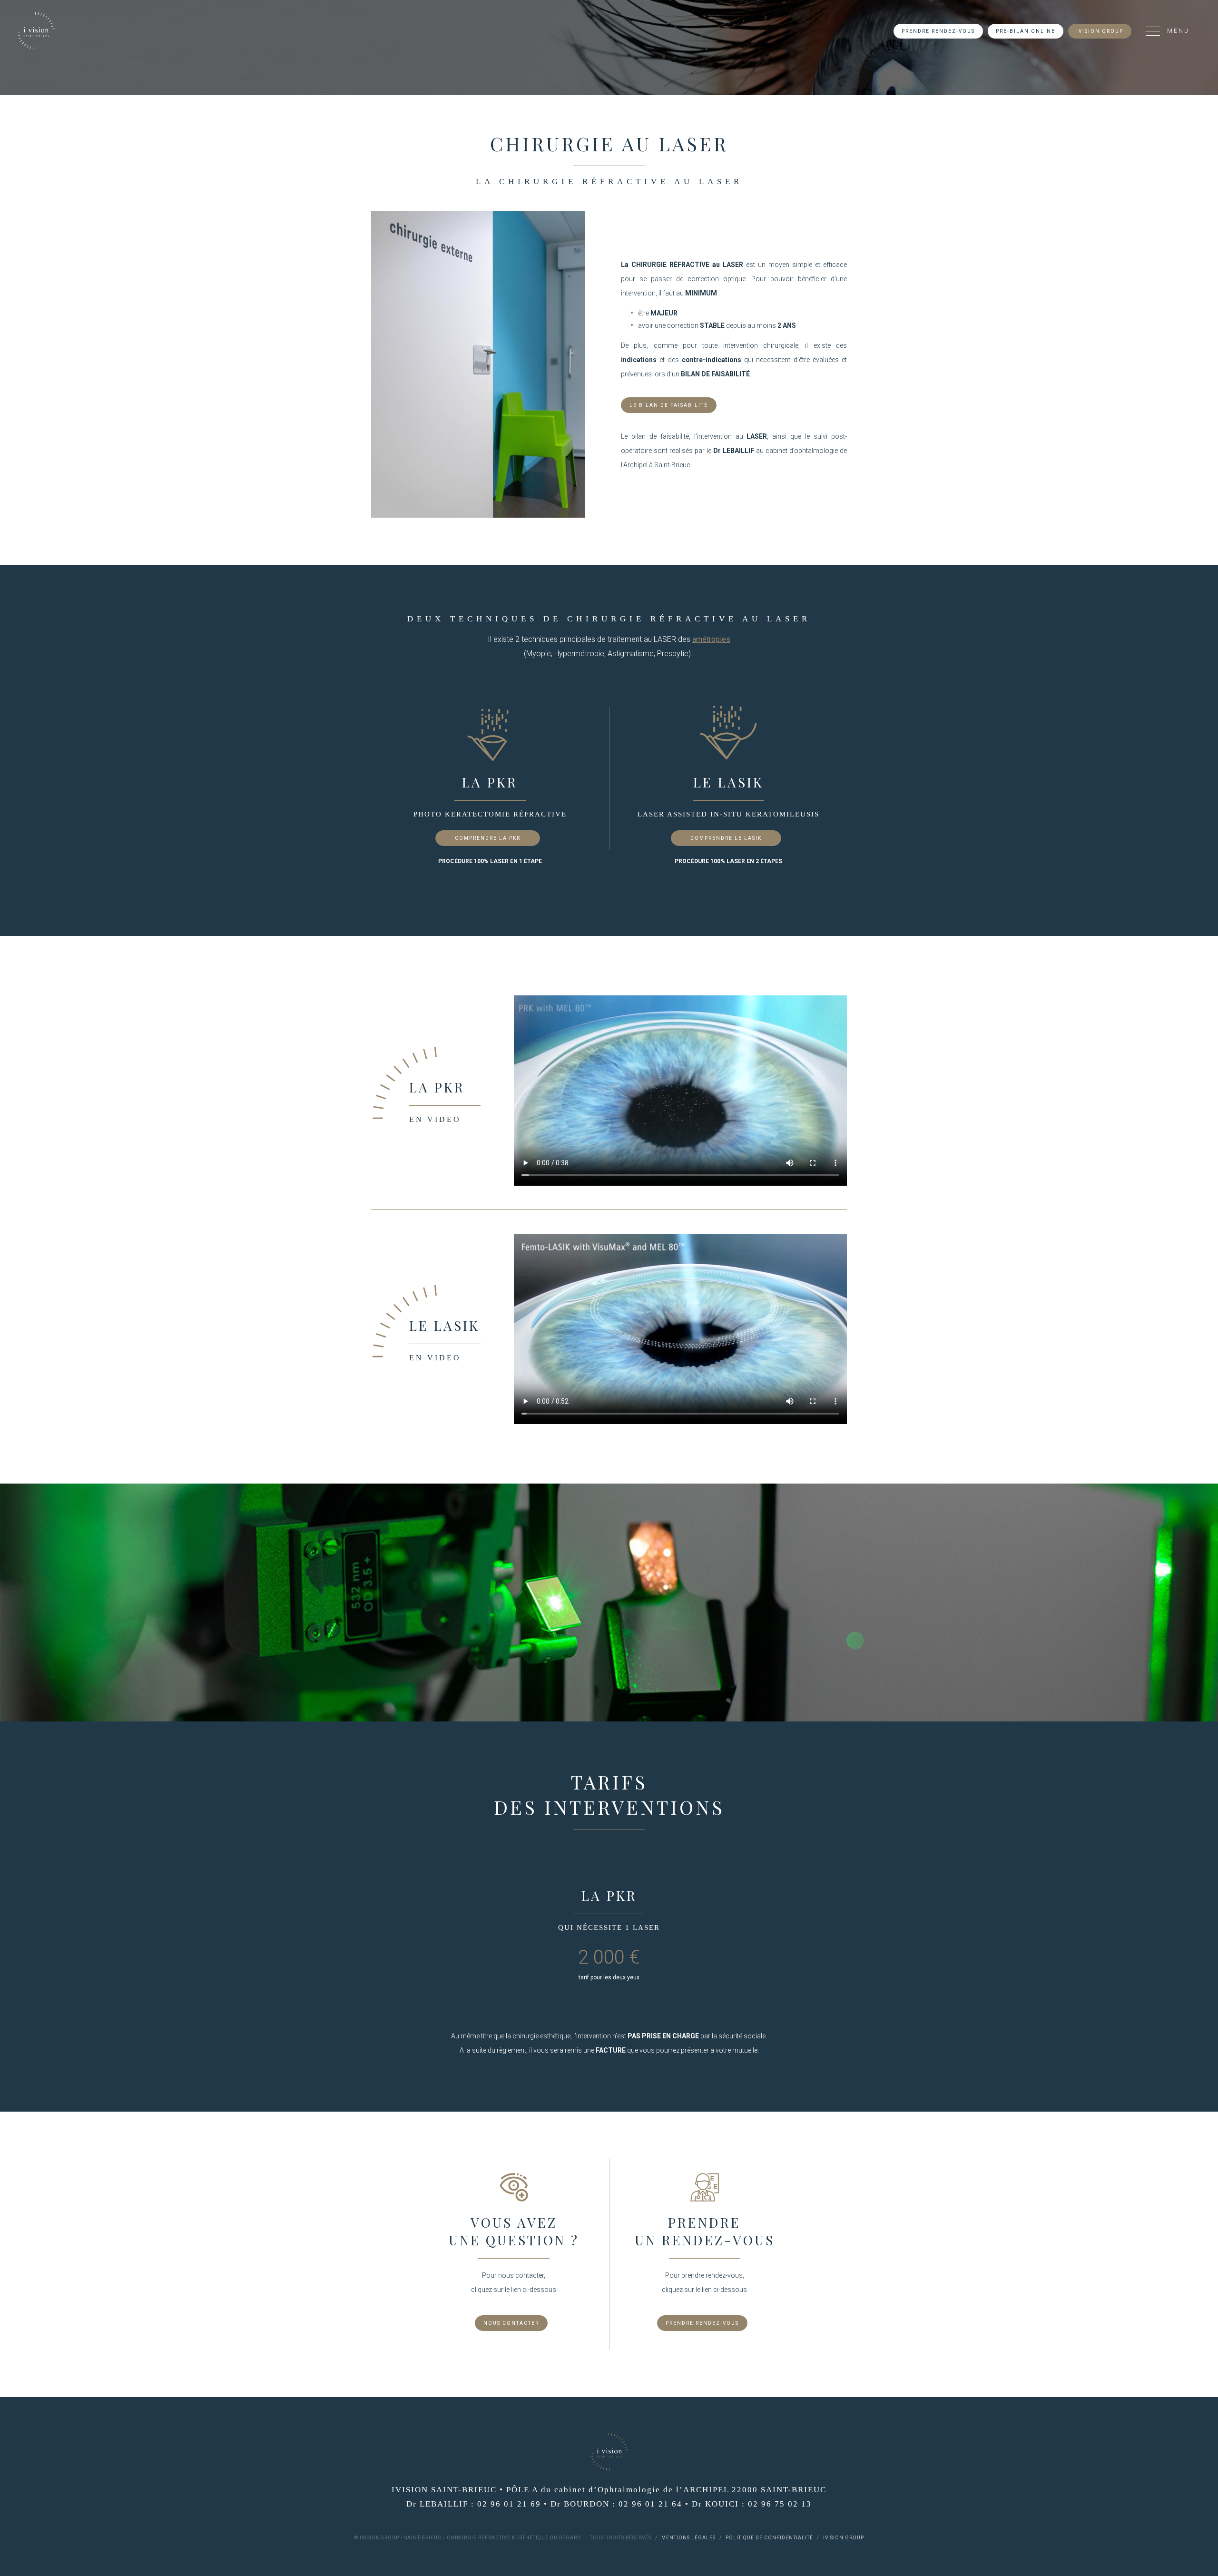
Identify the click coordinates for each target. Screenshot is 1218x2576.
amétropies (711, 639)
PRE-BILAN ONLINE (1026, 31)
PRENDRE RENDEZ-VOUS (938, 31)
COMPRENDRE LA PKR (488, 838)
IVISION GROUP (1100, 31)
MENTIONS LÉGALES (688, 2538)
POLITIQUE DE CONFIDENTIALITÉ (769, 2538)
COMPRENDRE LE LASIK (726, 838)
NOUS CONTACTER (511, 2323)
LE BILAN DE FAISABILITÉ (669, 405)
